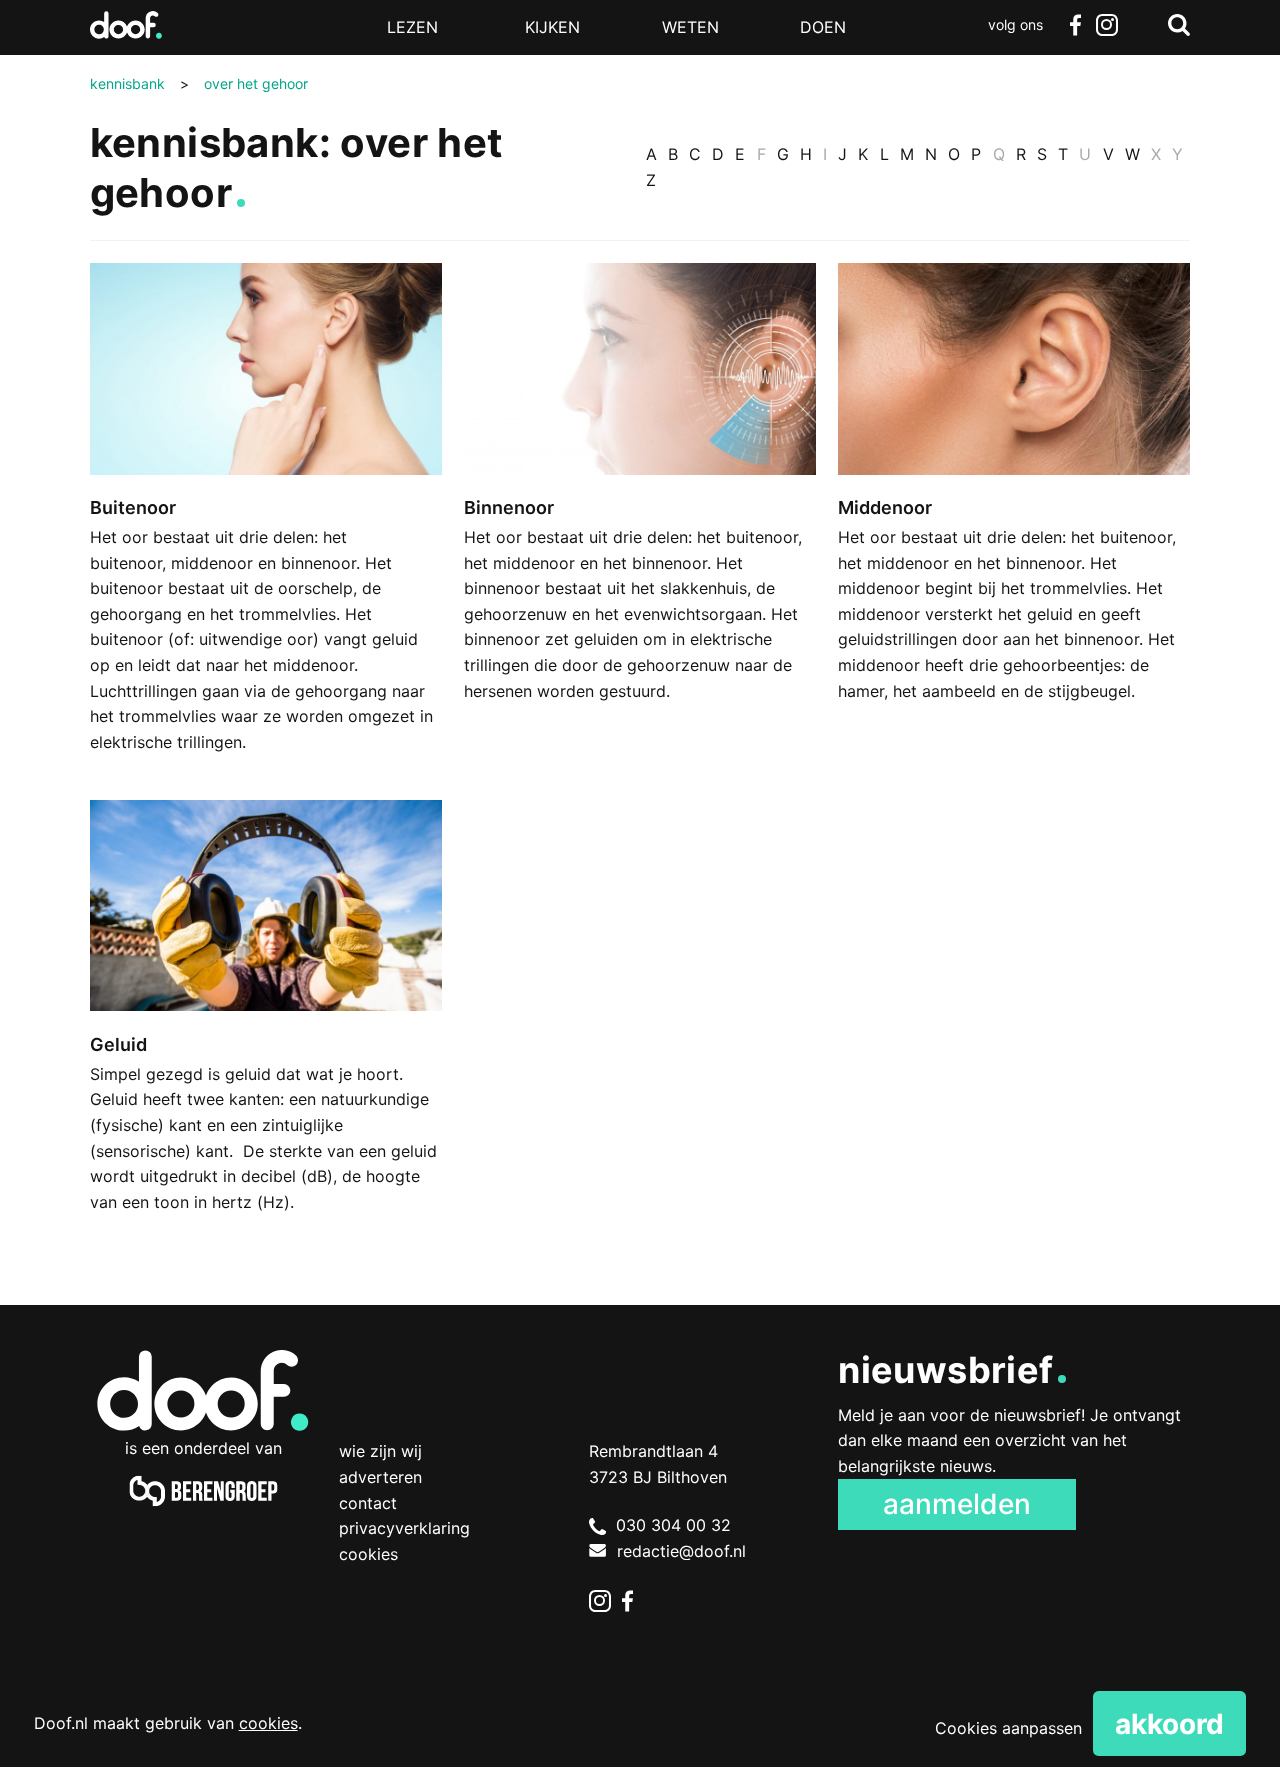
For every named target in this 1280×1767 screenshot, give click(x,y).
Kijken (552, 27)
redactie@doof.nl (681, 1551)
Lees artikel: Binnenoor (640, 506)
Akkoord (1169, 1724)
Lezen (412, 27)
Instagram (1107, 25)
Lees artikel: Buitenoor (266, 531)
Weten (690, 27)
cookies (268, 1723)
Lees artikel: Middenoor (1014, 506)
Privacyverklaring (404, 1528)
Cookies (368, 1554)
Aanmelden (957, 1504)
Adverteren (380, 1477)
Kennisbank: (210, 142)
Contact (368, 1503)
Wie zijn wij (380, 1451)
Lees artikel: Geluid (266, 1030)
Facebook (1075, 25)
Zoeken (1179, 25)
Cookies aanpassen (1008, 1728)
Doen (823, 27)
